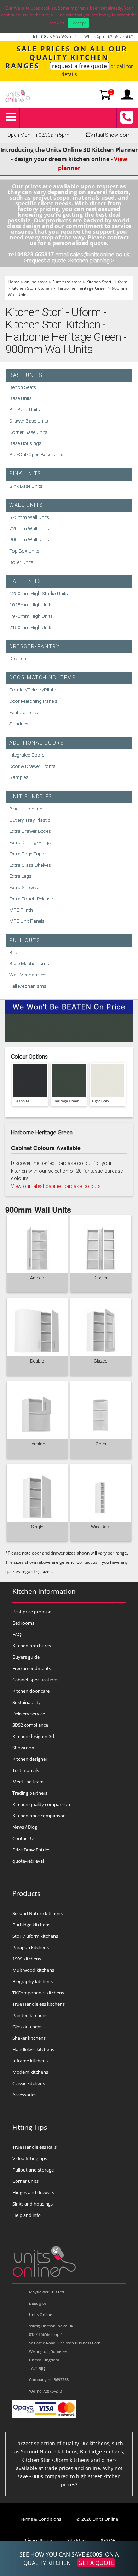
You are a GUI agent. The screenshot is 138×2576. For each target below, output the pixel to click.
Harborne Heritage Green (82, 288)
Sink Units (25, 474)
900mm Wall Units (29, 539)
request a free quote (79, 66)
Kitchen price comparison (39, 1816)
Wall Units (26, 505)
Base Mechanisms (29, 963)
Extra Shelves (24, 887)
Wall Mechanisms (28, 975)
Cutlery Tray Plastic (30, 820)
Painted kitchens (30, 2015)
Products (26, 1893)
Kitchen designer (30, 1759)
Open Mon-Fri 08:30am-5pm (38, 135)
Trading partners (30, 1793)
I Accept (78, 23)
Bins (14, 952)
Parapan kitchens (31, 1947)
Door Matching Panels (33, 701)
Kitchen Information (44, 1591)
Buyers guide (26, 1657)
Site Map (76, 2540)
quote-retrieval (28, 1861)
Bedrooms (23, 1623)
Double (37, 1361)
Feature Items (24, 712)
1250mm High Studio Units (39, 593)
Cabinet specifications (35, 1680)
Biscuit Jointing (26, 809)
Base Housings (25, 443)
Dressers (18, 658)
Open (101, 1444)
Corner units (25, 2181)
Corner (101, 1278)
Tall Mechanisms (28, 986)
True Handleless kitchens (39, 2004)
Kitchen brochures (32, 1646)
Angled (37, 1278)
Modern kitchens (30, 2072)
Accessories (24, 2095)
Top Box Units (24, 551)
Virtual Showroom (108, 135)
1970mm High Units (31, 616)
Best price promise (32, 1612)
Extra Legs (20, 876)
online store (36, 282)
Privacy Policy (38, 2540)
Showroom (24, 1748)
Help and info (27, 2215)
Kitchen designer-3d (33, 1736)
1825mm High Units (31, 605)
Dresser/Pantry (34, 647)
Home (14, 282)
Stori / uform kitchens (35, 1936)
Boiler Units (21, 562)
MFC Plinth (21, 910)
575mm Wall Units (29, 517)
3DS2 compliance (30, 1725)
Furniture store (67, 282)
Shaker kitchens (29, 2038)
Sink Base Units (26, 486)
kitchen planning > (92, 261)
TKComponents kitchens (38, 1993)
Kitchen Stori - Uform (107, 282)
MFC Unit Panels (27, 921)
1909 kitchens (27, 1959)
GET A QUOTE (96, 2563)
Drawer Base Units (29, 421)
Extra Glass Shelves (30, 865)
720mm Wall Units (29, 528)
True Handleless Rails (34, 2147)
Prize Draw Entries (31, 1850)
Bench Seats (23, 387)
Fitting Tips (30, 2127)
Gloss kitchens (27, 2027)
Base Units (26, 375)
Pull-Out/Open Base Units (36, 454)
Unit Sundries (31, 797)
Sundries (19, 724)
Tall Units (25, 581)
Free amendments (32, 1668)
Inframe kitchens (30, 2061)
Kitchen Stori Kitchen (31, 288)
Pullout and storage (33, 2170)
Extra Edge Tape (27, 854)
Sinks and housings (33, 2204)
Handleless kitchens (33, 2049)
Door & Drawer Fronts (32, 766)
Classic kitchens (29, 2083)
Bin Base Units (25, 409)
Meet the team (28, 1782)
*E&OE (108, 2540)
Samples (19, 777)
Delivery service (29, 1714)
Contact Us (24, 1838)
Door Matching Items (42, 678)
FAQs (18, 1634)
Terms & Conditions (41, 2519)
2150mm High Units (31, 627)
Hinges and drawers (33, 2192)
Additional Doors (37, 743)
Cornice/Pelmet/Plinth (33, 690)
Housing (37, 1444)
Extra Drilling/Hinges (31, 842)
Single (37, 1527)
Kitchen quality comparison (41, 1804)
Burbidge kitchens (31, 1925)
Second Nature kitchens (38, 1913)
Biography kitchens (33, 1981)
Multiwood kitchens (33, 1970)
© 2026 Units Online (97, 2519)
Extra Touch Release (31, 899)
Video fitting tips (30, 2158)
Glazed (101, 1361)
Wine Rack (101, 1527)
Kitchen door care (31, 1691)
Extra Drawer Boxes (30, 831)
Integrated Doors (27, 755)
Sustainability (27, 1702)
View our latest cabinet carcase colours (56, 1186)
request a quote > (49, 261)
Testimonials (26, 1770)
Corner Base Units (28, 432)
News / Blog (25, 1827)
